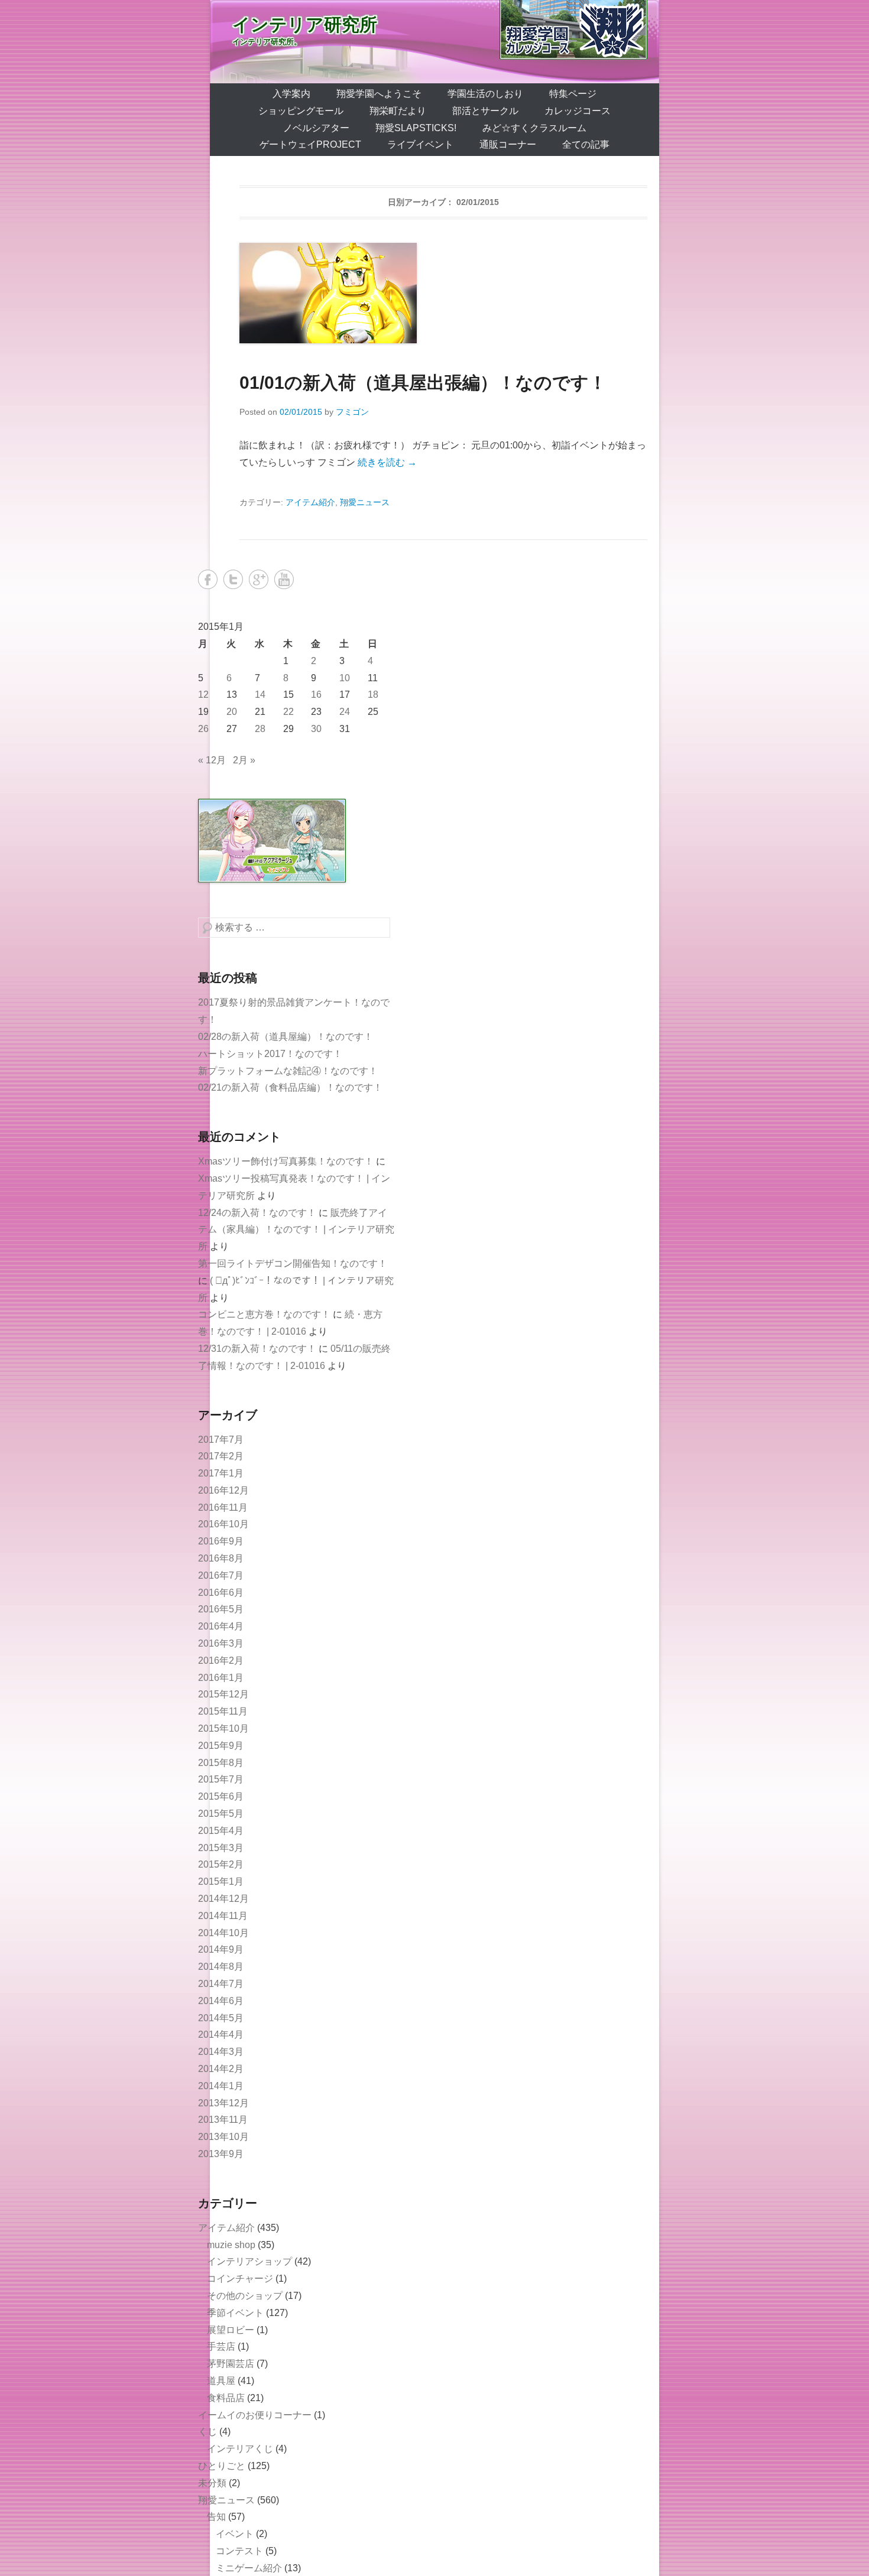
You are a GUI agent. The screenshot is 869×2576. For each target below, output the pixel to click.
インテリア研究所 (305, 25)
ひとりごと (222, 2466)
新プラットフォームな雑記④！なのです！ (288, 1071)
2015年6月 (221, 1796)
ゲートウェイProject (310, 144)
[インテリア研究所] (434, 42)
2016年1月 (221, 1678)
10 (345, 678)
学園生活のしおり (485, 94)
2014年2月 (221, 2069)
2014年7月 (221, 1984)
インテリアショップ (249, 2261)
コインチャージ (240, 2279)
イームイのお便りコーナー (255, 2415)
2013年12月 (223, 2103)
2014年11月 (223, 1916)
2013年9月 (221, 2154)
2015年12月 (223, 1694)
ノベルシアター (316, 128)
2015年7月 (221, 1779)
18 (373, 695)
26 (203, 729)
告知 (216, 2517)
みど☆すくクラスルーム (534, 128)
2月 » (244, 760)
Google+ (259, 579)
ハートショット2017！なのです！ (270, 1054)
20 (232, 712)
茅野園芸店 (231, 2364)
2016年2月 (221, 1661)
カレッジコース (578, 111)
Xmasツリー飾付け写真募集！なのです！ (286, 1161)
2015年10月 (223, 1728)
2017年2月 (221, 1456)
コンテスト (239, 2551)
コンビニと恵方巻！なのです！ (264, 1314)
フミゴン (352, 412)
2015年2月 (221, 1864)
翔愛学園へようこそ (379, 94)
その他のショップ (245, 2296)
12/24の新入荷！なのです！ (257, 1213)
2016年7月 (221, 1575)
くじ (207, 2432)
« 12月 (212, 760)
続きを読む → (387, 462)
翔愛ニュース (365, 502)
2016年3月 (221, 1643)
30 (316, 729)
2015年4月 (221, 1831)
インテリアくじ (240, 2449)
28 (260, 729)
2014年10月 (223, 1933)
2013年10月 (223, 2137)
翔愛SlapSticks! (416, 128)
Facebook (208, 579)
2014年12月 (223, 1899)
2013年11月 (223, 2120)
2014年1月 (221, 2086)
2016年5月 (221, 1609)
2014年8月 (221, 1967)
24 (345, 712)
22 (288, 712)
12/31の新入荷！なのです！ (257, 1349)
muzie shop (231, 2245)
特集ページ (573, 94)
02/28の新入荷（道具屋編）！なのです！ (286, 1037)
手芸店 (221, 2346)
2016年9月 (221, 1541)
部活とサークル (485, 111)
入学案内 (291, 94)
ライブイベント (420, 144)
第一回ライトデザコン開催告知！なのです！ (293, 1263)
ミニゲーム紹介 (249, 2568)
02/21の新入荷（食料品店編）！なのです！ (290, 1087)
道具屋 (221, 2381)
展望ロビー (231, 2330)
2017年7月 (221, 1440)
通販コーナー (508, 144)
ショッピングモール (301, 111)
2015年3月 (221, 1848)
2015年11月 (223, 1711)
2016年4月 (221, 1626)
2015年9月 (221, 1746)
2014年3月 (221, 2052)
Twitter (233, 579)
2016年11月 (223, 1507)
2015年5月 (221, 1814)
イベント (235, 2534)
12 (203, 695)
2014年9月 (221, 1949)
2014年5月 (221, 2018)
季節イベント (235, 2313)
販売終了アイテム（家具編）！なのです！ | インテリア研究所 (296, 1230)
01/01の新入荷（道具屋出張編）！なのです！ (423, 383)
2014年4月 (221, 2035)
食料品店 (226, 2398)
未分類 (212, 2483)
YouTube (284, 579)
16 (316, 695)
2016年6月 (221, 1593)
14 (260, 695)
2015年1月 (221, 1881)
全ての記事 (586, 144)
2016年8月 (221, 1558)
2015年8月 (221, 1763)
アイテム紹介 (310, 502)
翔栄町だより (398, 111)
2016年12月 (223, 1490)
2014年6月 (221, 2001)
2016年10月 (223, 1524)
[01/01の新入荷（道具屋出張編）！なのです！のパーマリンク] (443, 293)
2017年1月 (221, 1473)
